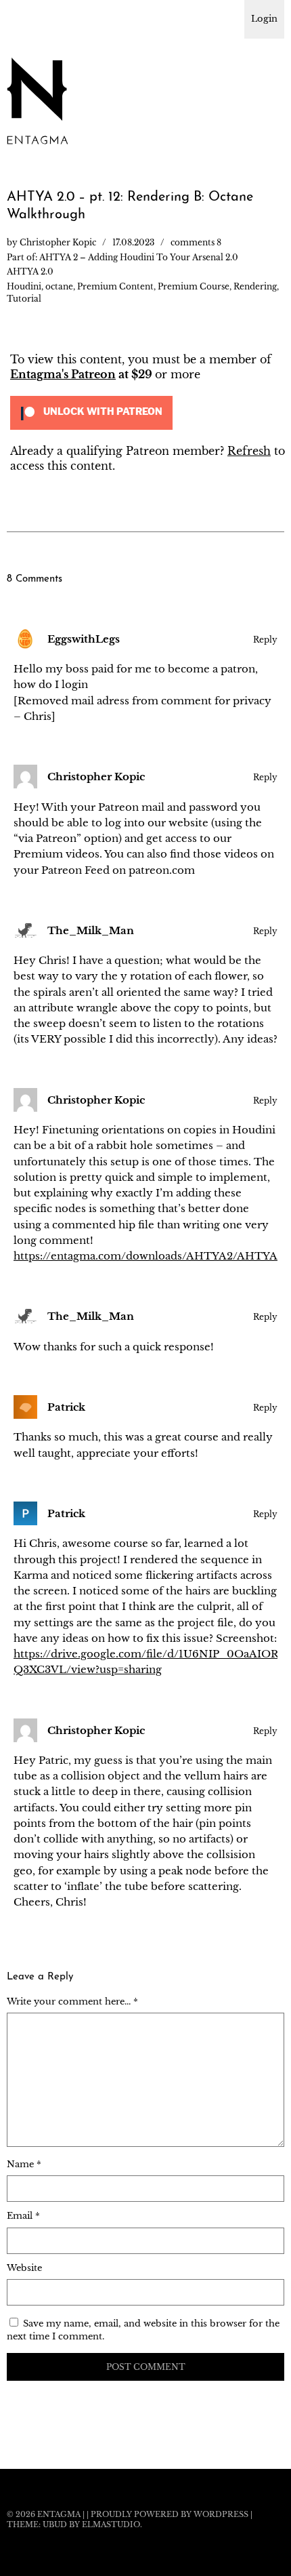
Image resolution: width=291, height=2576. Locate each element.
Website (24, 2268)
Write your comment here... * (72, 2001)
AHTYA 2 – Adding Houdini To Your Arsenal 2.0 (139, 257)
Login (264, 19)
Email (23, 2216)
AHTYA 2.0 (30, 271)
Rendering (255, 286)
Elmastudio (111, 2524)
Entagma (59, 2514)
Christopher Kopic (58, 242)
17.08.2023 (133, 242)
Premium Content (115, 286)
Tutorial (24, 299)
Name (24, 2164)
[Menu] (24, 17)
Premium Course (194, 286)
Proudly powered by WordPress (170, 2514)
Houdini (24, 286)
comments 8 (196, 242)
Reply (265, 640)
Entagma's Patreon (63, 374)
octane (59, 286)
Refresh (249, 451)
